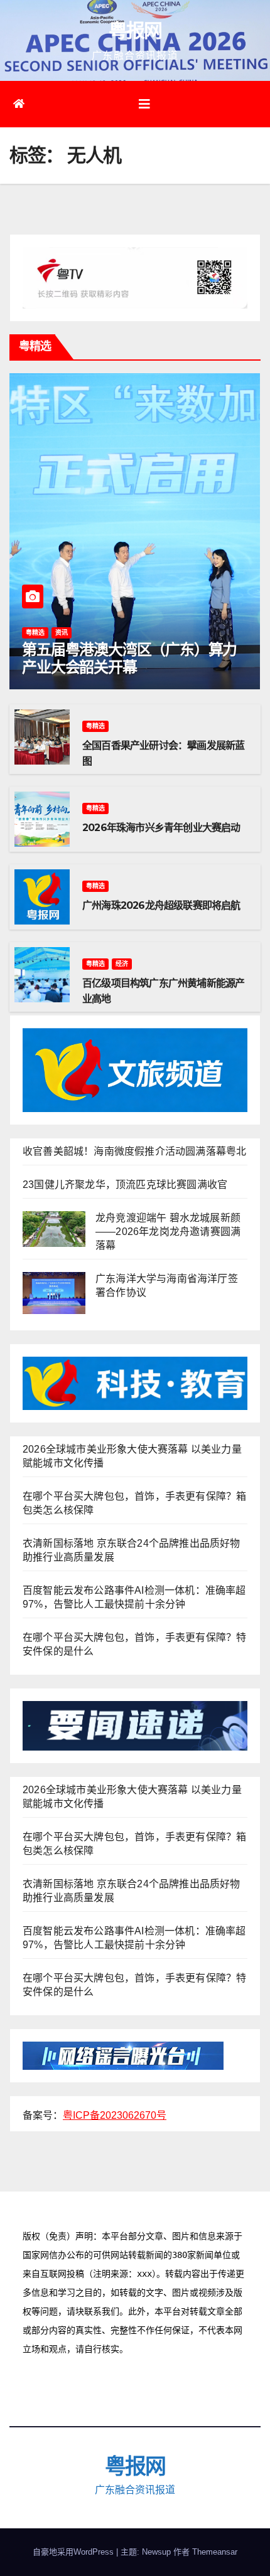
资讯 (62, 633)
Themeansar (215, 2552)
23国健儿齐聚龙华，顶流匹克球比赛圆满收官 (125, 1185)
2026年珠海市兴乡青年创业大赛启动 (161, 828)
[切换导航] (144, 104)
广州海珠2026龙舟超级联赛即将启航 (161, 905)
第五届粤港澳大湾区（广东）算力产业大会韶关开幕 (129, 659)
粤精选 (35, 633)
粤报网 (135, 30)
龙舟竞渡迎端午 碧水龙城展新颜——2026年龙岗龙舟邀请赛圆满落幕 (168, 1232)
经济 (122, 964)
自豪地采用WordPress (74, 2552)
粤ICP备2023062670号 (115, 2115)
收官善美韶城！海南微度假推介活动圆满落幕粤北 (134, 1151)
